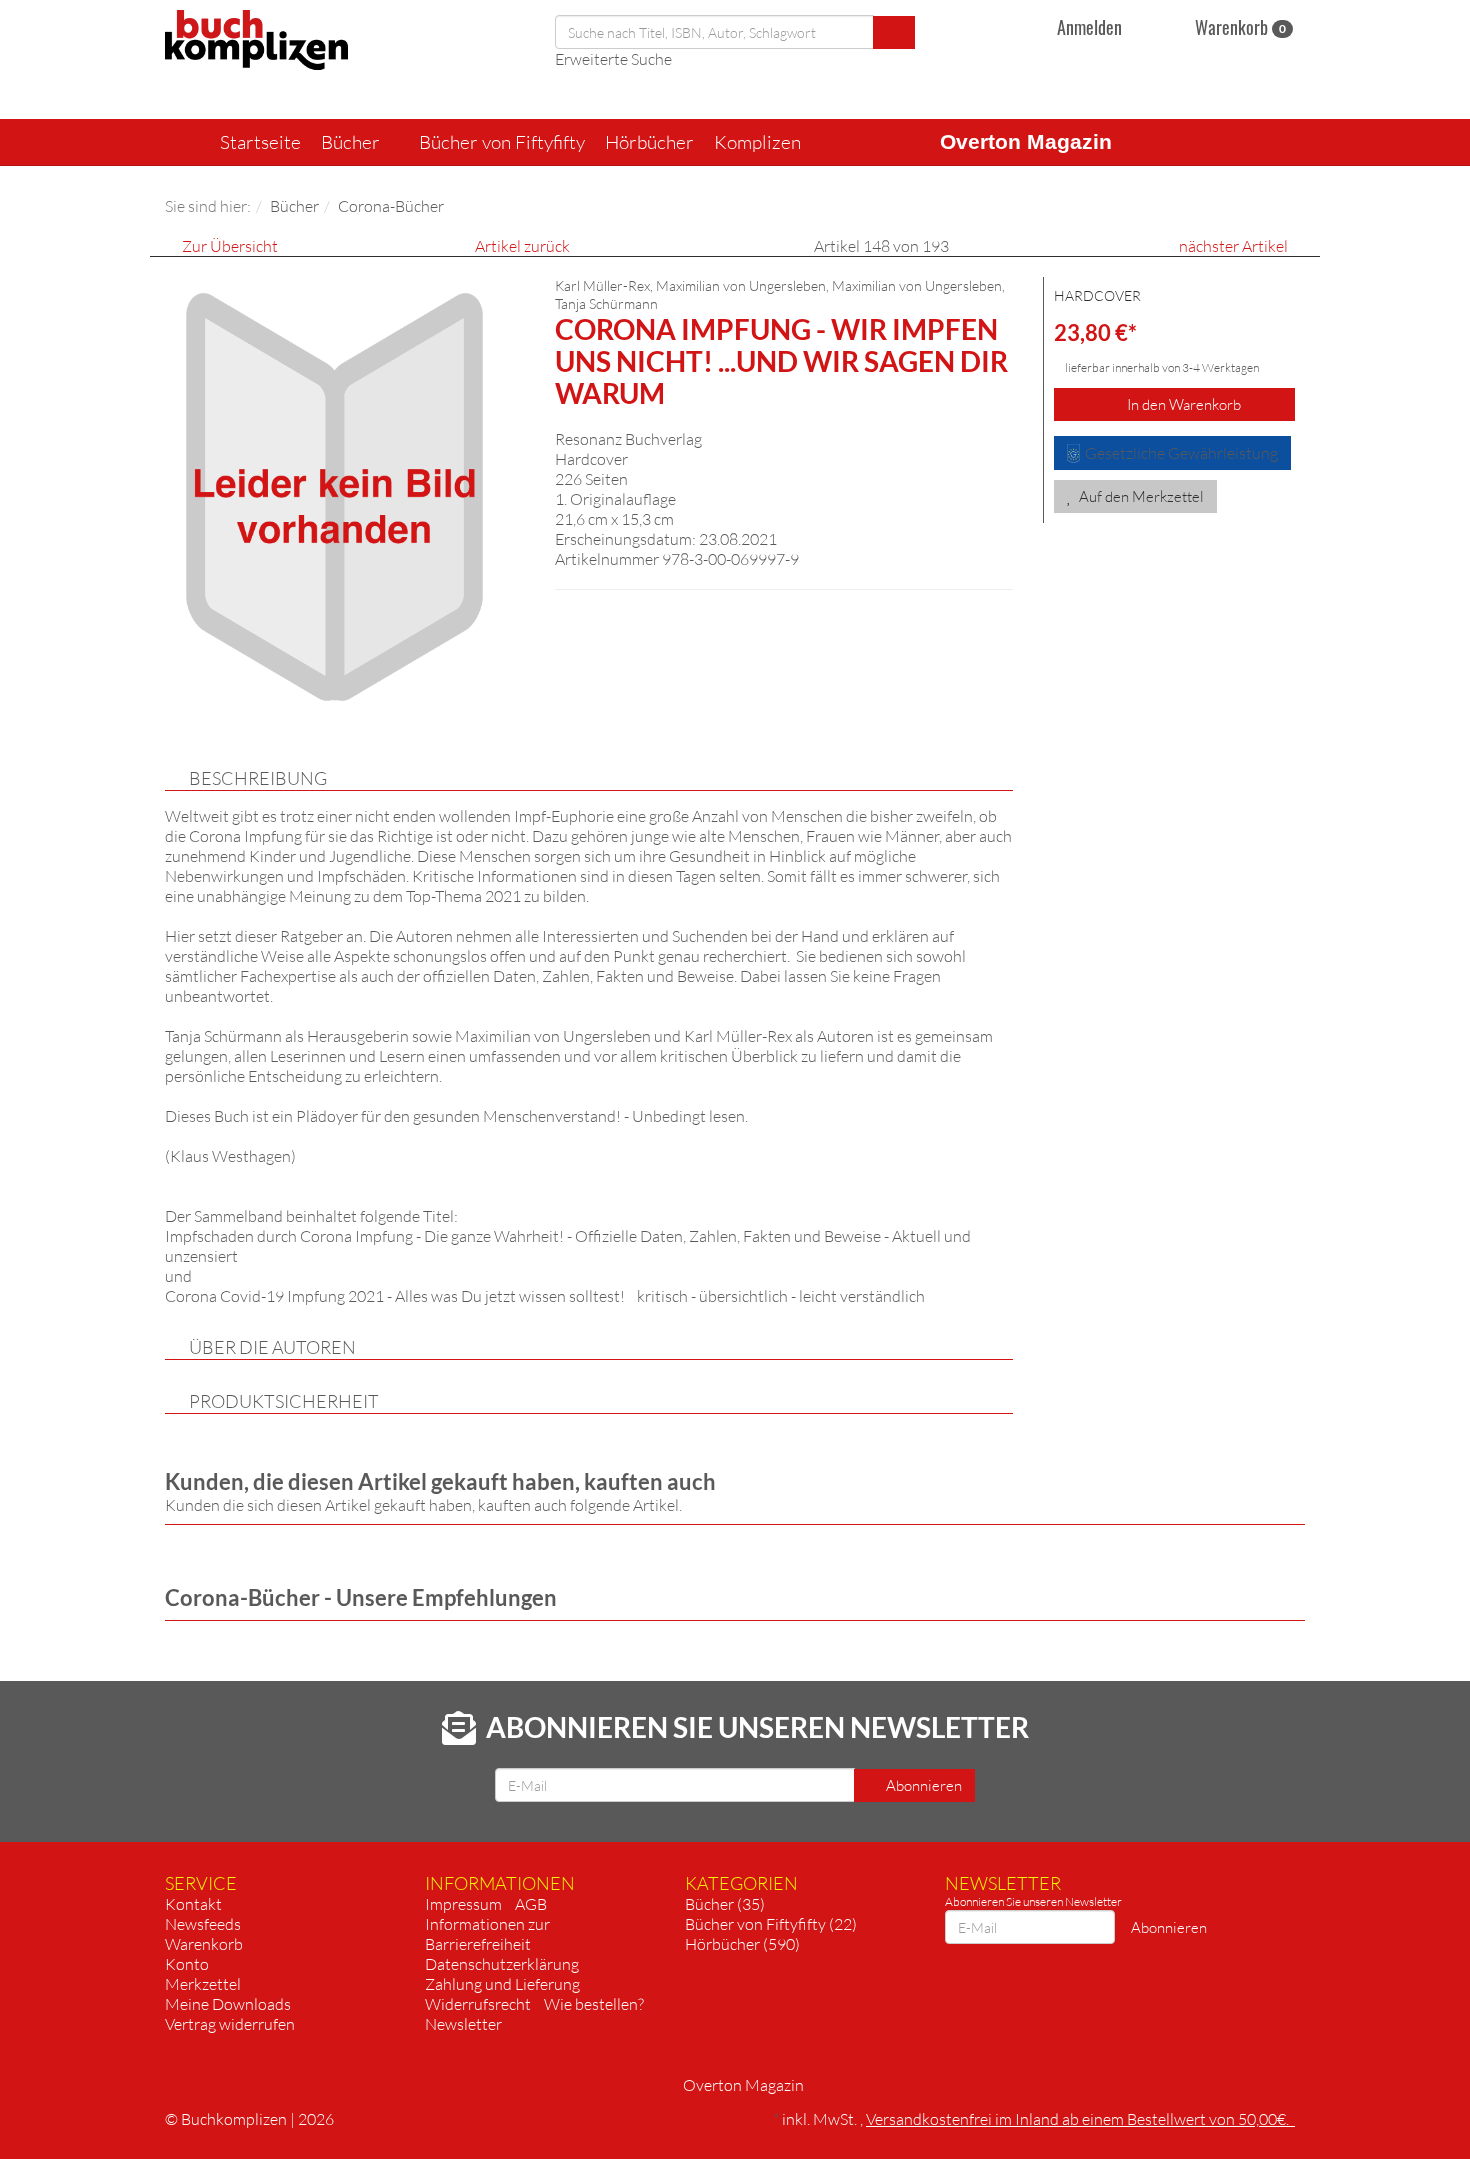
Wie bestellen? (594, 2004)
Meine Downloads (228, 2004)
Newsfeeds (203, 1924)
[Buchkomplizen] (256, 38)
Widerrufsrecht (478, 2004)
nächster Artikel (1235, 246)
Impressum (463, 1904)
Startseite (260, 142)
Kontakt (193, 1904)
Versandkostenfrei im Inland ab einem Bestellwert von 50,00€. (1080, 2119)
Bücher (352, 142)
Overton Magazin (1026, 141)
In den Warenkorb (1182, 404)
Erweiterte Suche (613, 59)
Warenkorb (1238, 27)
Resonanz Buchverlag (628, 439)
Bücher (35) (725, 1904)
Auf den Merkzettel (1140, 496)
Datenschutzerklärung (502, 1964)
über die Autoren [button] (272, 1347)
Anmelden (1089, 27)
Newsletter (463, 2024)
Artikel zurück (522, 246)
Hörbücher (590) (742, 1944)
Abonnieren (922, 1785)
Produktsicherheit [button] (284, 1401)
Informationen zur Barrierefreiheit (487, 1934)
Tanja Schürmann (606, 303)
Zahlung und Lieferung (502, 1984)
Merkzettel (203, 1984)
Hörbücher (649, 142)
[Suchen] (894, 32)
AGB (531, 1904)
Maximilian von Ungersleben (917, 285)
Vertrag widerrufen (230, 2024)
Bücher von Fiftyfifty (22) (771, 1924)
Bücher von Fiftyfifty (502, 142)
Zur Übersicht (230, 246)
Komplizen (759, 142)
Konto (187, 1964)
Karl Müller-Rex (602, 285)
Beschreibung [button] (258, 778)
